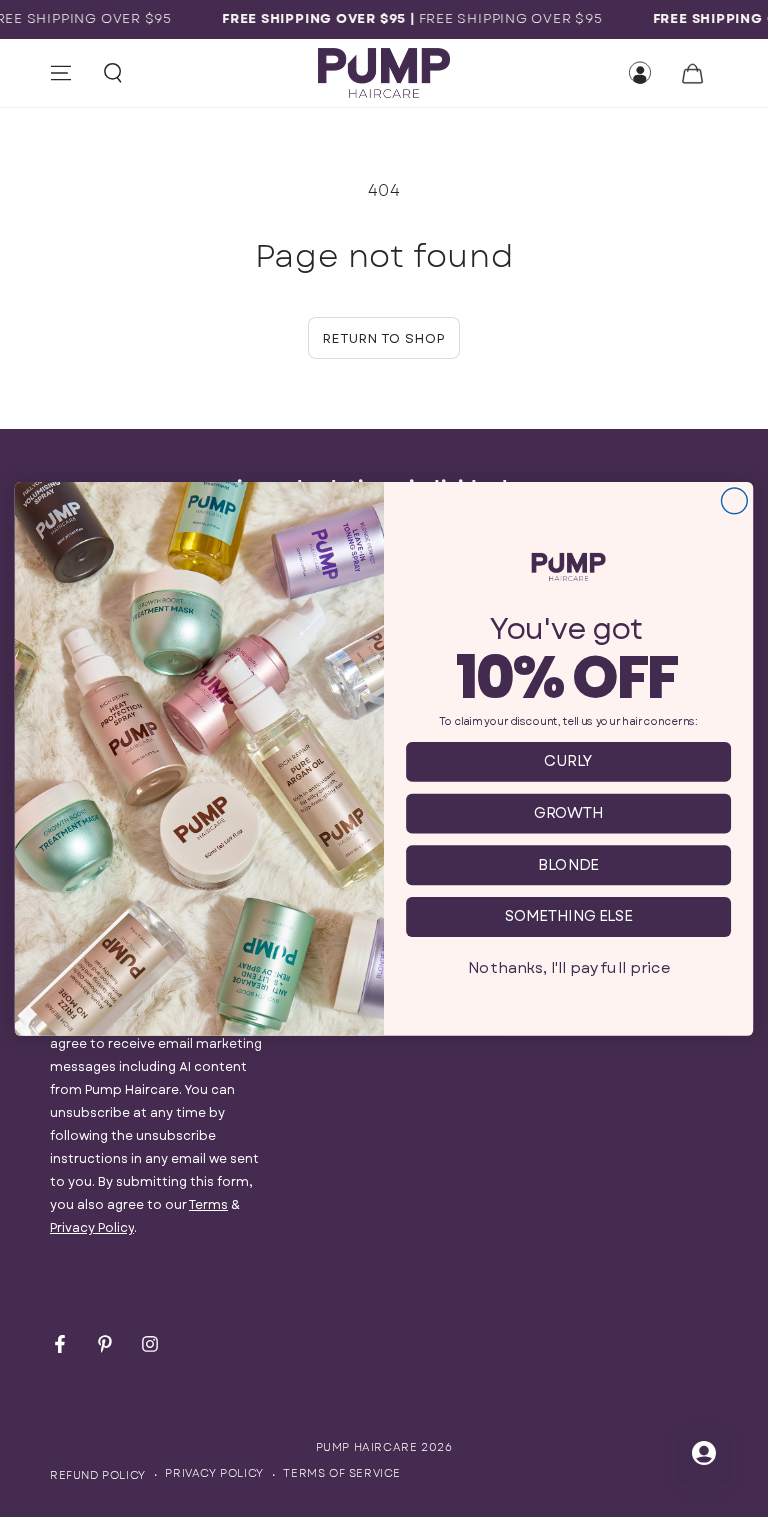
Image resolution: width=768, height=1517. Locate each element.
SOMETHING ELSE (569, 916)
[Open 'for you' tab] (704, 1453)
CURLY (568, 760)
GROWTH (568, 812)
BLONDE (568, 864)
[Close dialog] (734, 501)
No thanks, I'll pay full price (569, 967)
